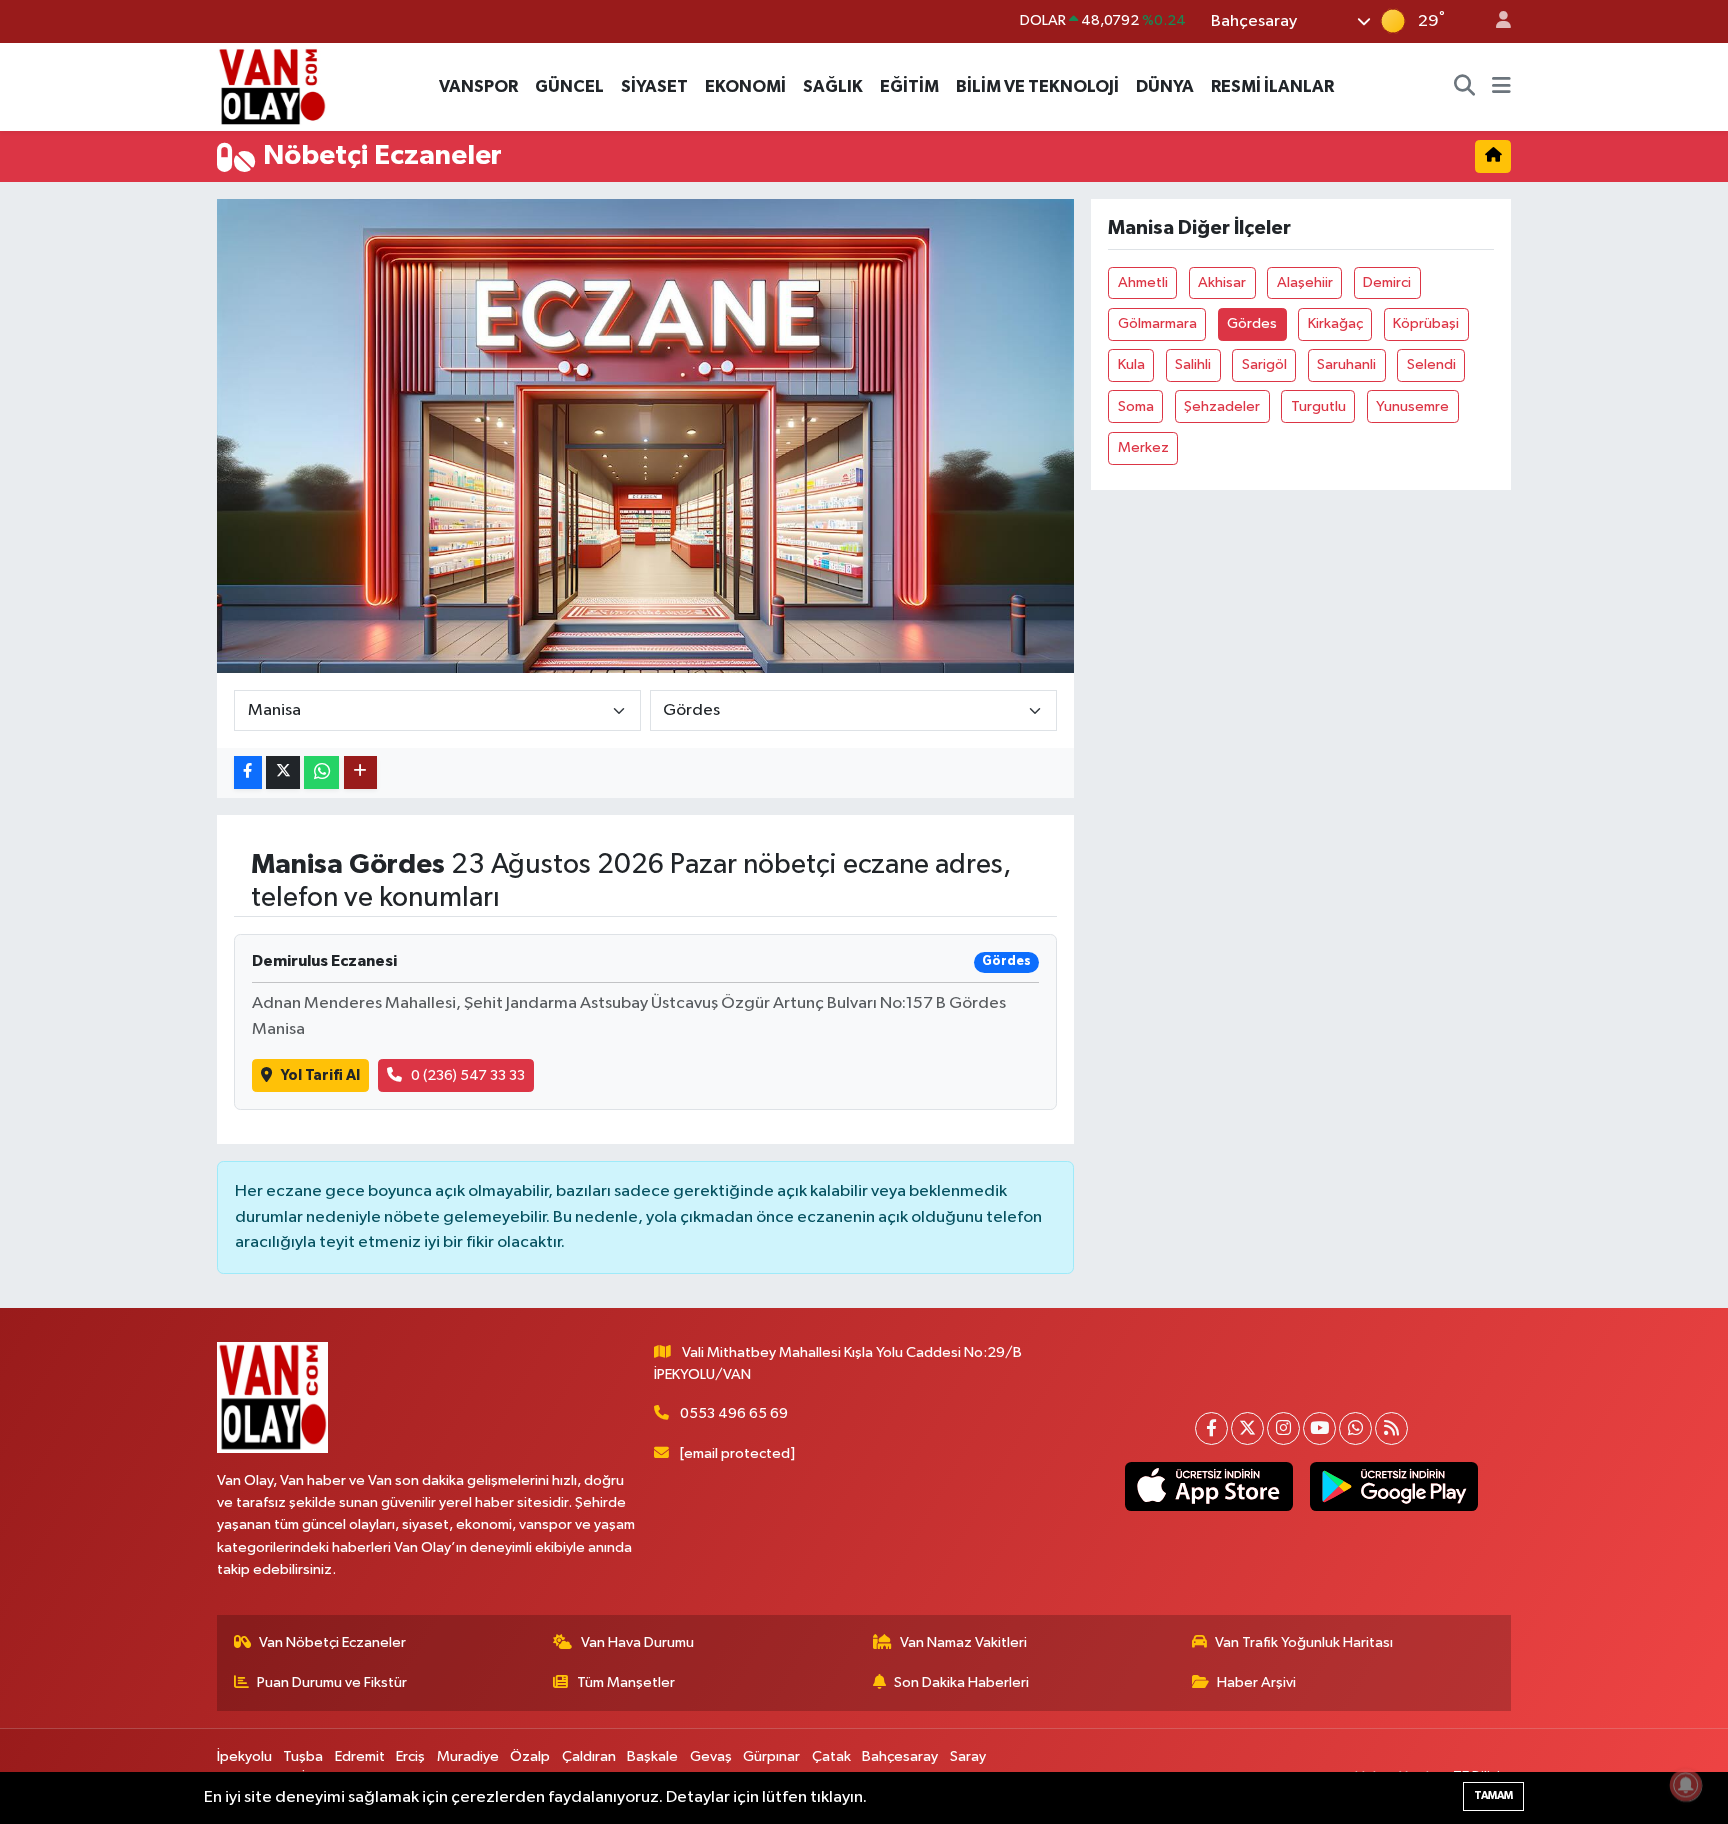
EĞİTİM (909, 86)
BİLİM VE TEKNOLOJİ (1037, 86)
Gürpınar (771, 1756)
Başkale (652, 1756)
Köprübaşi (1426, 323)
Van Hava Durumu (637, 1642)
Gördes (1252, 323)
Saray (968, 1756)
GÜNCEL (569, 86)
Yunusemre (1412, 406)
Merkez (1143, 447)
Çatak (831, 1756)
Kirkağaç (1335, 323)
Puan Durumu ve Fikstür (332, 1682)
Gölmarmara (1157, 323)
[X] (1247, 1428)
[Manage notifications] (1686, 1785)
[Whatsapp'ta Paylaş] (321, 772)
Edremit (360, 1756)
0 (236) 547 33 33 (468, 1075)
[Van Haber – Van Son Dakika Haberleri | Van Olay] (272, 85)
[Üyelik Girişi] (1495, 21)
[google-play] (1393, 1487)
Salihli (1193, 364)
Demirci (1387, 282)
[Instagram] (1283, 1428)
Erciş (410, 1756)
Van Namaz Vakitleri (963, 1642)
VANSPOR (478, 86)
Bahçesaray (900, 1756)
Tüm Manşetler (626, 1682)
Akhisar (1222, 282)
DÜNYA (1165, 86)
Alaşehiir (1305, 282)
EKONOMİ (745, 86)
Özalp (530, 1756)
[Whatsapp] (1355, 1428)
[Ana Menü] (1501, 87)
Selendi (1431, 364)
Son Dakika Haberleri (961, 1682)
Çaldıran (589, 1756)
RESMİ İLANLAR (1272, 86)
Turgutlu (1318, 406)
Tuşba (303, 1756)
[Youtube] (1319, 1428)
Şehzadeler (1222, 406)
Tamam (1493, 1795)
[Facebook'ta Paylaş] (248, 772)
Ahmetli (1143, 282)
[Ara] (1465, 87)
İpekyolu (244, 1756)
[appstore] (1208, 1487)
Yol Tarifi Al (320, 1075)
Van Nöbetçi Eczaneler (332, 1642)
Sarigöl (1264, 364)
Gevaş (711, 1756)
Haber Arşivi (1256, 1682)
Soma (1136, 406)
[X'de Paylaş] (283, 772)
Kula (1131, 364)
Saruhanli (1346, 364)
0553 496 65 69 (734, 1413)
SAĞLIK (833, 86)
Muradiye (468, 1756)
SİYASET (654, 86)
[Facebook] (1211, 1428)
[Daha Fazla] (360, 772)
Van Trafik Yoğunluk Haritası (1304, 1642)
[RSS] (1391, 1428)
